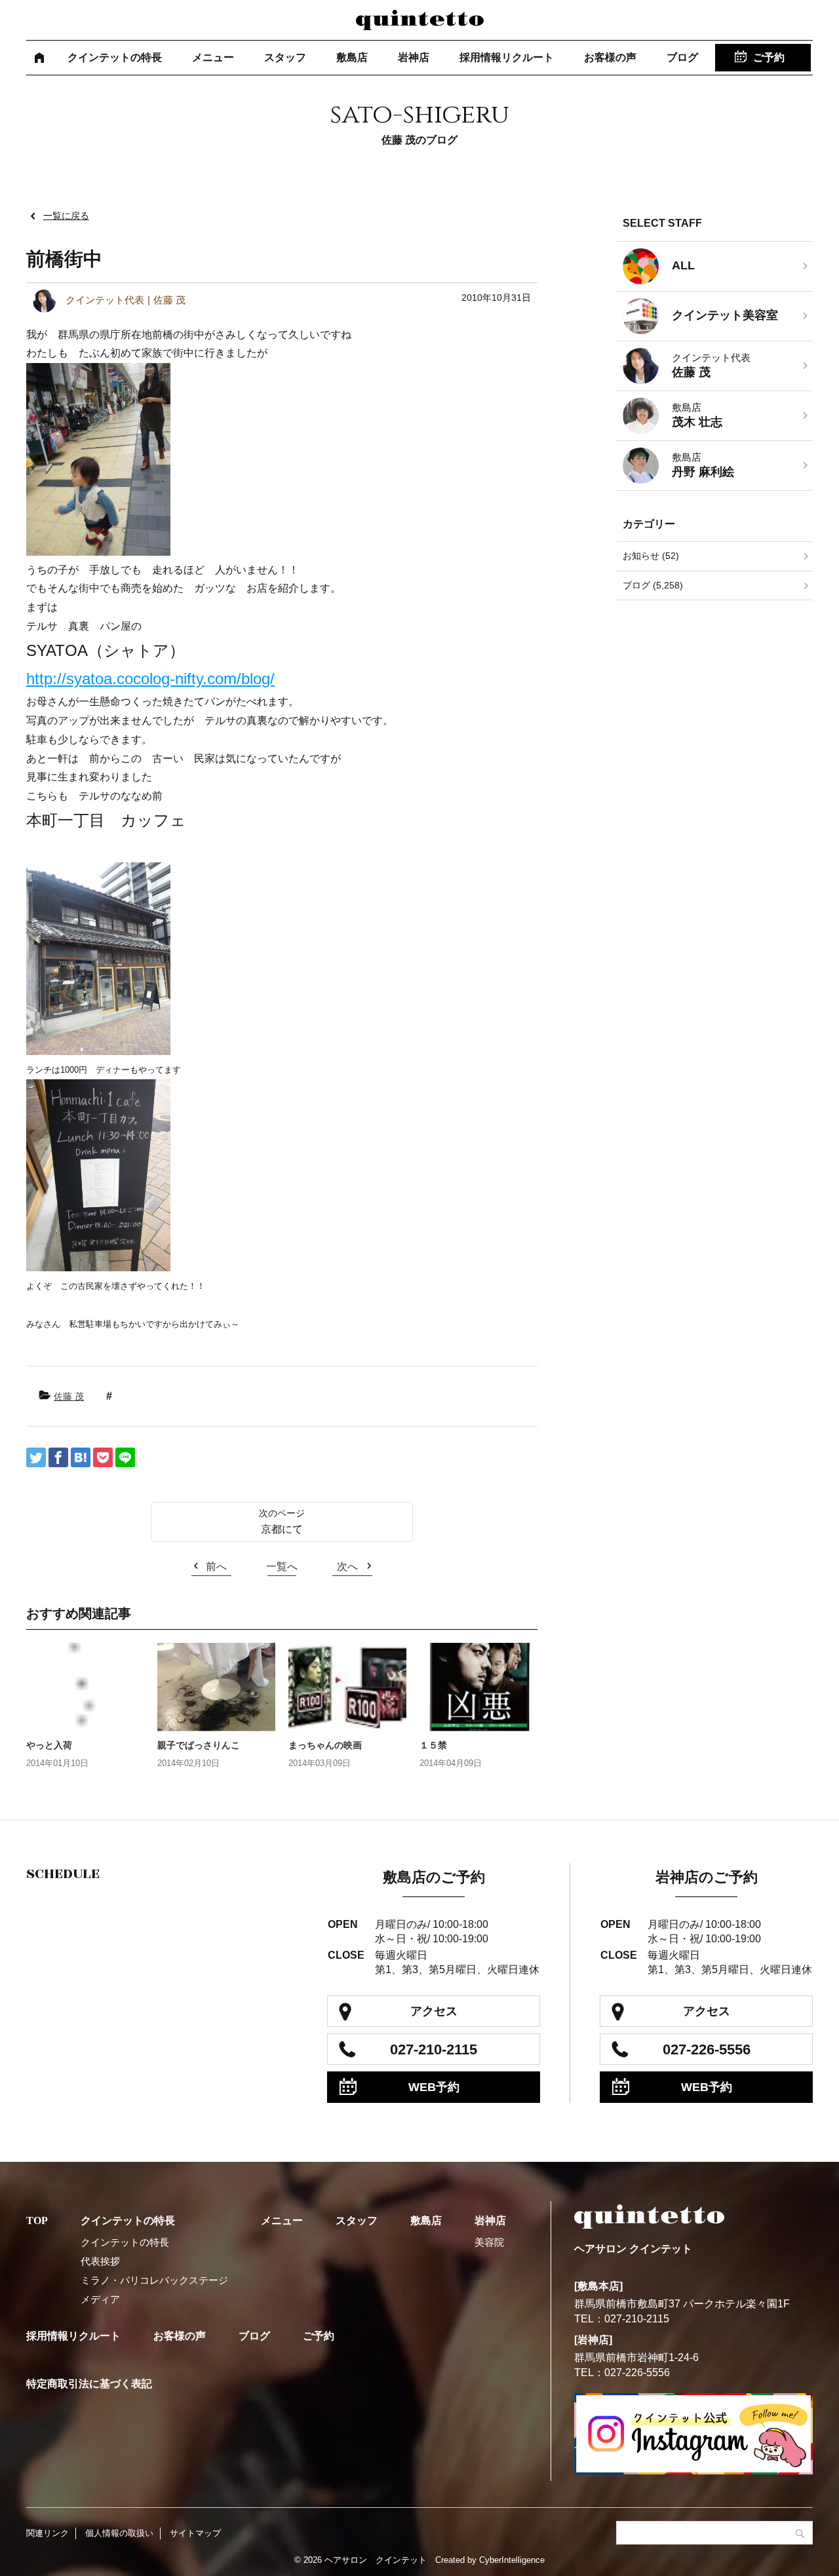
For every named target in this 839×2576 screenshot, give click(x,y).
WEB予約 (434, 2087)
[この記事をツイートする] (36, 1457)
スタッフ (285, 57)
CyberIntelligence (512, 2560)
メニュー (213, 57)
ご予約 (769, 57)
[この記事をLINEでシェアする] (125, 1457)
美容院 (489, 2242)
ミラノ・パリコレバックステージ (154, 2280)
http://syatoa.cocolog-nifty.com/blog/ (150, 679)
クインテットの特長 (115, 57)
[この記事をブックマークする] (81, 1457)
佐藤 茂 (69, 1396)
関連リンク (48, 2533)
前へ (216, 1567)
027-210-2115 (434, 2049)
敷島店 (352, 57)
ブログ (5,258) (653, 585)
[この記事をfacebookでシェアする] (58, 1457)
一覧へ (282, 1567)
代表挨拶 (100, 2261)
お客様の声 (610, 57)
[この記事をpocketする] (103, 1457)
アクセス (434, 2011)
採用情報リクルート (507, 57)
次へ (347, 1567)
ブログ (682, 57)
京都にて (282, 1529)
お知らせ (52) (651, 556)
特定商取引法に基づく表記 (89, 2384)
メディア (100, 2299)
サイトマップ (195, 2533)
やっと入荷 (49, 1745)
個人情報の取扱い (119, 2533)
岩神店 (414, 57)
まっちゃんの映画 (325, 1745)
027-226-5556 (707, 2049)
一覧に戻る (66, 216)
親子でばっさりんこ (199, 1745)
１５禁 (433, 1745)
